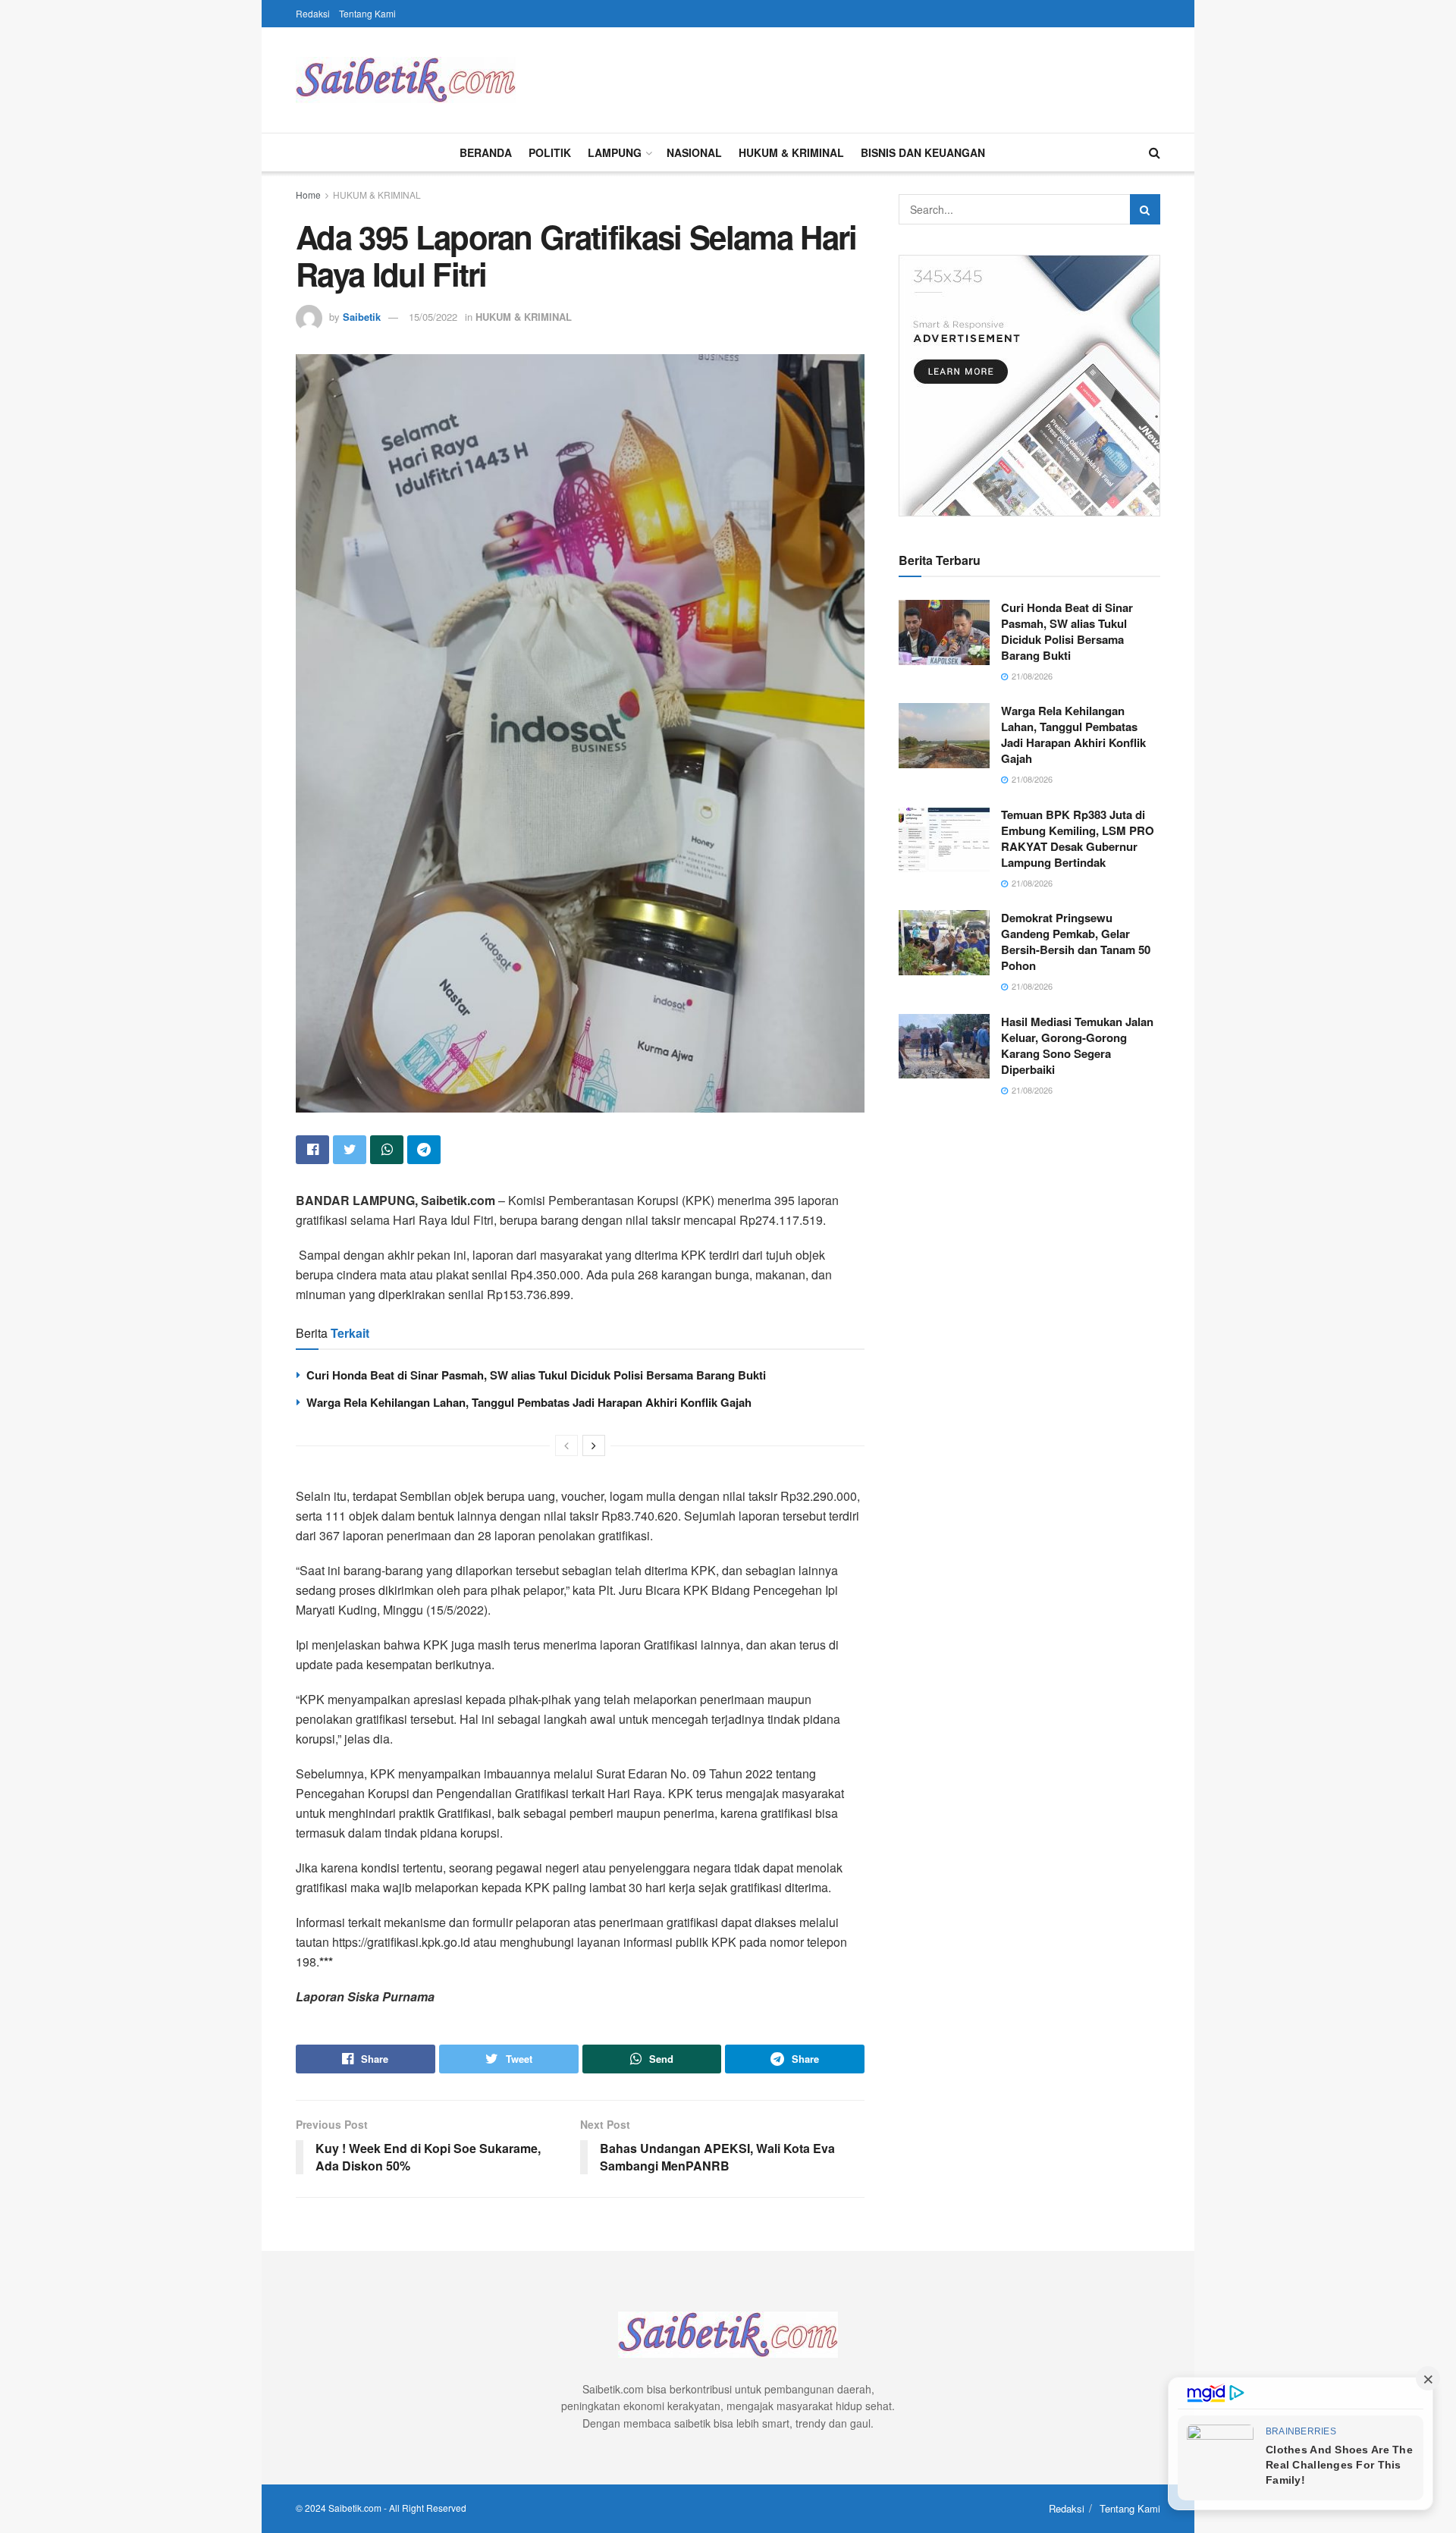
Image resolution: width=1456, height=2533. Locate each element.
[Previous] (566, 1445)
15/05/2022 (433, 317)
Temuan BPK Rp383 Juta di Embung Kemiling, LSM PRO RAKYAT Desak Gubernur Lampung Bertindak (1078, 838)
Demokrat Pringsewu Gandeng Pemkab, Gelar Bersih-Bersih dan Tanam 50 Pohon (1076, 942)
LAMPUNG (615, 152)
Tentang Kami (367, 13)
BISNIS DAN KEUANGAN (923, 152)
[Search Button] (1145, 209)
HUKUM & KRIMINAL (791, 152)
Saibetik (362, 317)
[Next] (594, 1445)
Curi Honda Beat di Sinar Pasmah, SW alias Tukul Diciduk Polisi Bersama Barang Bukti (536, 1375)
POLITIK (550, 152)
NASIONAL (694, 152)
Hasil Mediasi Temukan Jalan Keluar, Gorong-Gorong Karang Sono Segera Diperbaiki (1077, 1045)
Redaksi (313, 13)
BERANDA (486, 152)
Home (308, 195)
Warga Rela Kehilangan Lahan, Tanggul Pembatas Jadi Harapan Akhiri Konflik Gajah (529, 1402)
